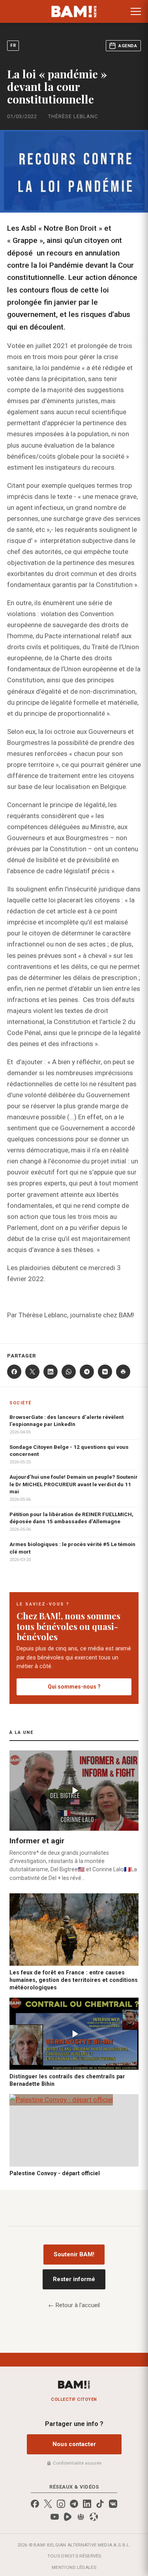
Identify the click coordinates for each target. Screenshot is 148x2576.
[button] (136, 11)
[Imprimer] (123, 1372)
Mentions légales (74, 2567)
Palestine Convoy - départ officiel (55, 2173)
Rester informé (74, 2279)
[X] (32, 1372)
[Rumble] (68, 2517)
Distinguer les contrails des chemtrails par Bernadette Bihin (67, 2080)
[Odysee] (94, 2517)
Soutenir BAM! (74, 2254)
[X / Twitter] (48, 2504)
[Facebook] (14, 1372)
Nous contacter (74, 2444)
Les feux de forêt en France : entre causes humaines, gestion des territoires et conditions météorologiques (74, 1980)
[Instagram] (61, 2504)
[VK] (105, 1372)
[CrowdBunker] (81, 2517)
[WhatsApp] (69, 1372)
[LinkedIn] (51, 1372)
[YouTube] (55, 2517)
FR (13, 45)
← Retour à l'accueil (74, 2305)
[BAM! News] (74, 11)
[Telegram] (87, 1372)
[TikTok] (100, 2504)
